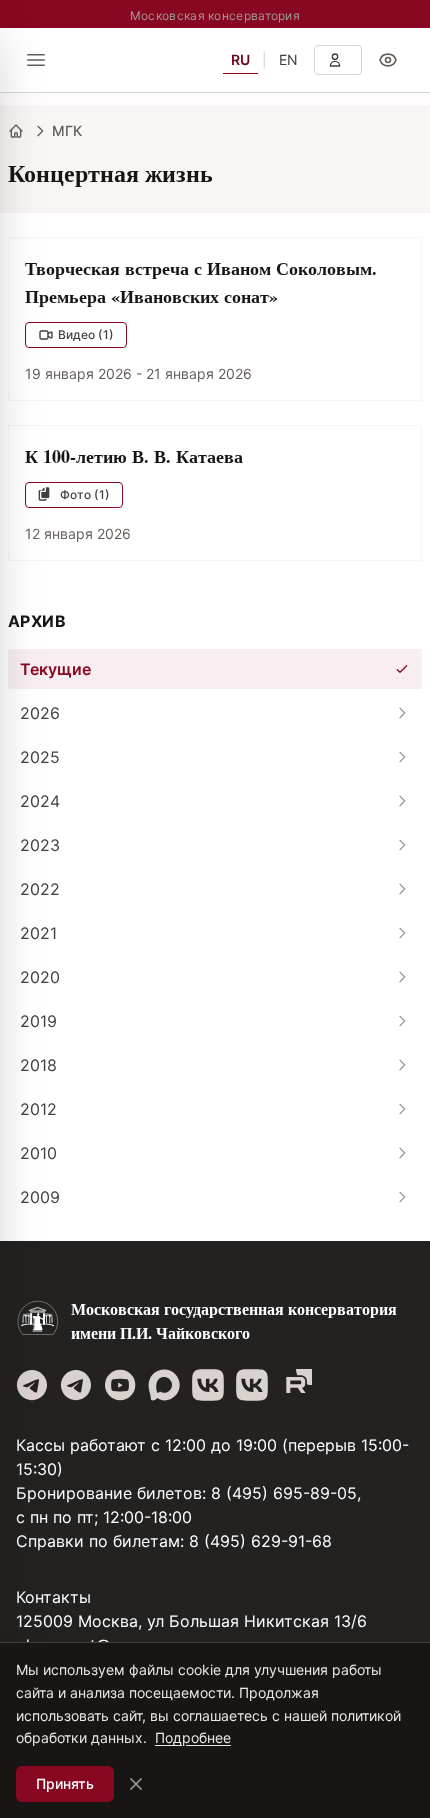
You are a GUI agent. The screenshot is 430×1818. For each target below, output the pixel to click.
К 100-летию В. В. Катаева (134, 456)
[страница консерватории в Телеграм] (32, 1385)
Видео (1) (86, 334)
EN (288, 59)
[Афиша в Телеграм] (296, 1385)
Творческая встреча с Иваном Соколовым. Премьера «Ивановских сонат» (201, 282)
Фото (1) (85, 494)
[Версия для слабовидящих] (388, 60)
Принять (65, 1783)
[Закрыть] (136, 1784)
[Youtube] (120, 1385)
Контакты (53, 1597)
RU (240, 59)
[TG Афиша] (76, 1385)
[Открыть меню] (36, 60)
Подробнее (193, 1737)
